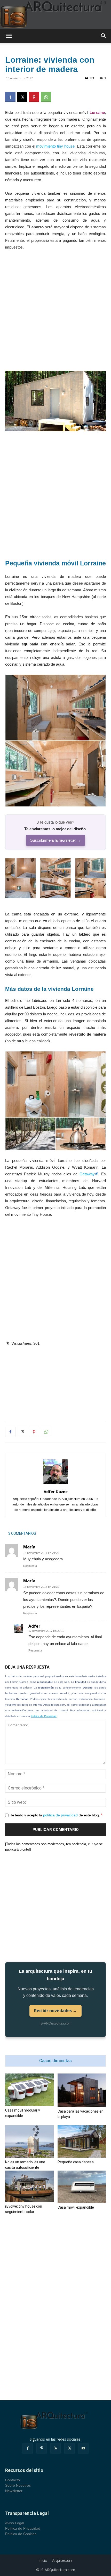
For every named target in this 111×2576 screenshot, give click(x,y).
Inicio (43, 2560)
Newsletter (14, 2491)
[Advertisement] (55, 313)
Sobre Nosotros (18, 2485)
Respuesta (30, 1566)
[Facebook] (10, 97)
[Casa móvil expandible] (82, 2187)
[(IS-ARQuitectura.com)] (55, 14)
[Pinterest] (34, 97)
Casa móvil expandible (76, 2207)
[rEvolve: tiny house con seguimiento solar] (29, 2186)
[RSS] (55, 2448)
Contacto (13, 2480)
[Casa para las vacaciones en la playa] (82, 2090)
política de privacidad (60, 1815)
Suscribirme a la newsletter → (55, 840)
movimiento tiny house (55, 146)
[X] (22, 97)
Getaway (87, 1174)
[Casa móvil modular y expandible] (29, 2090)
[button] (9, 36)
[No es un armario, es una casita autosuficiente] (29, 2141)
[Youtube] (83, 2448)
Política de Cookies (21, 2534)
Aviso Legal (15, 2523)
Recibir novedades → (55, 2011)
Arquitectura (62, 2560)
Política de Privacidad (44, 1716)
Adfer (34, 1626)
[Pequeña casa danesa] (82, 2141)
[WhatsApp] (46, 97)
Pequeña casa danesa (76, 2162)
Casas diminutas (55, 2061)
